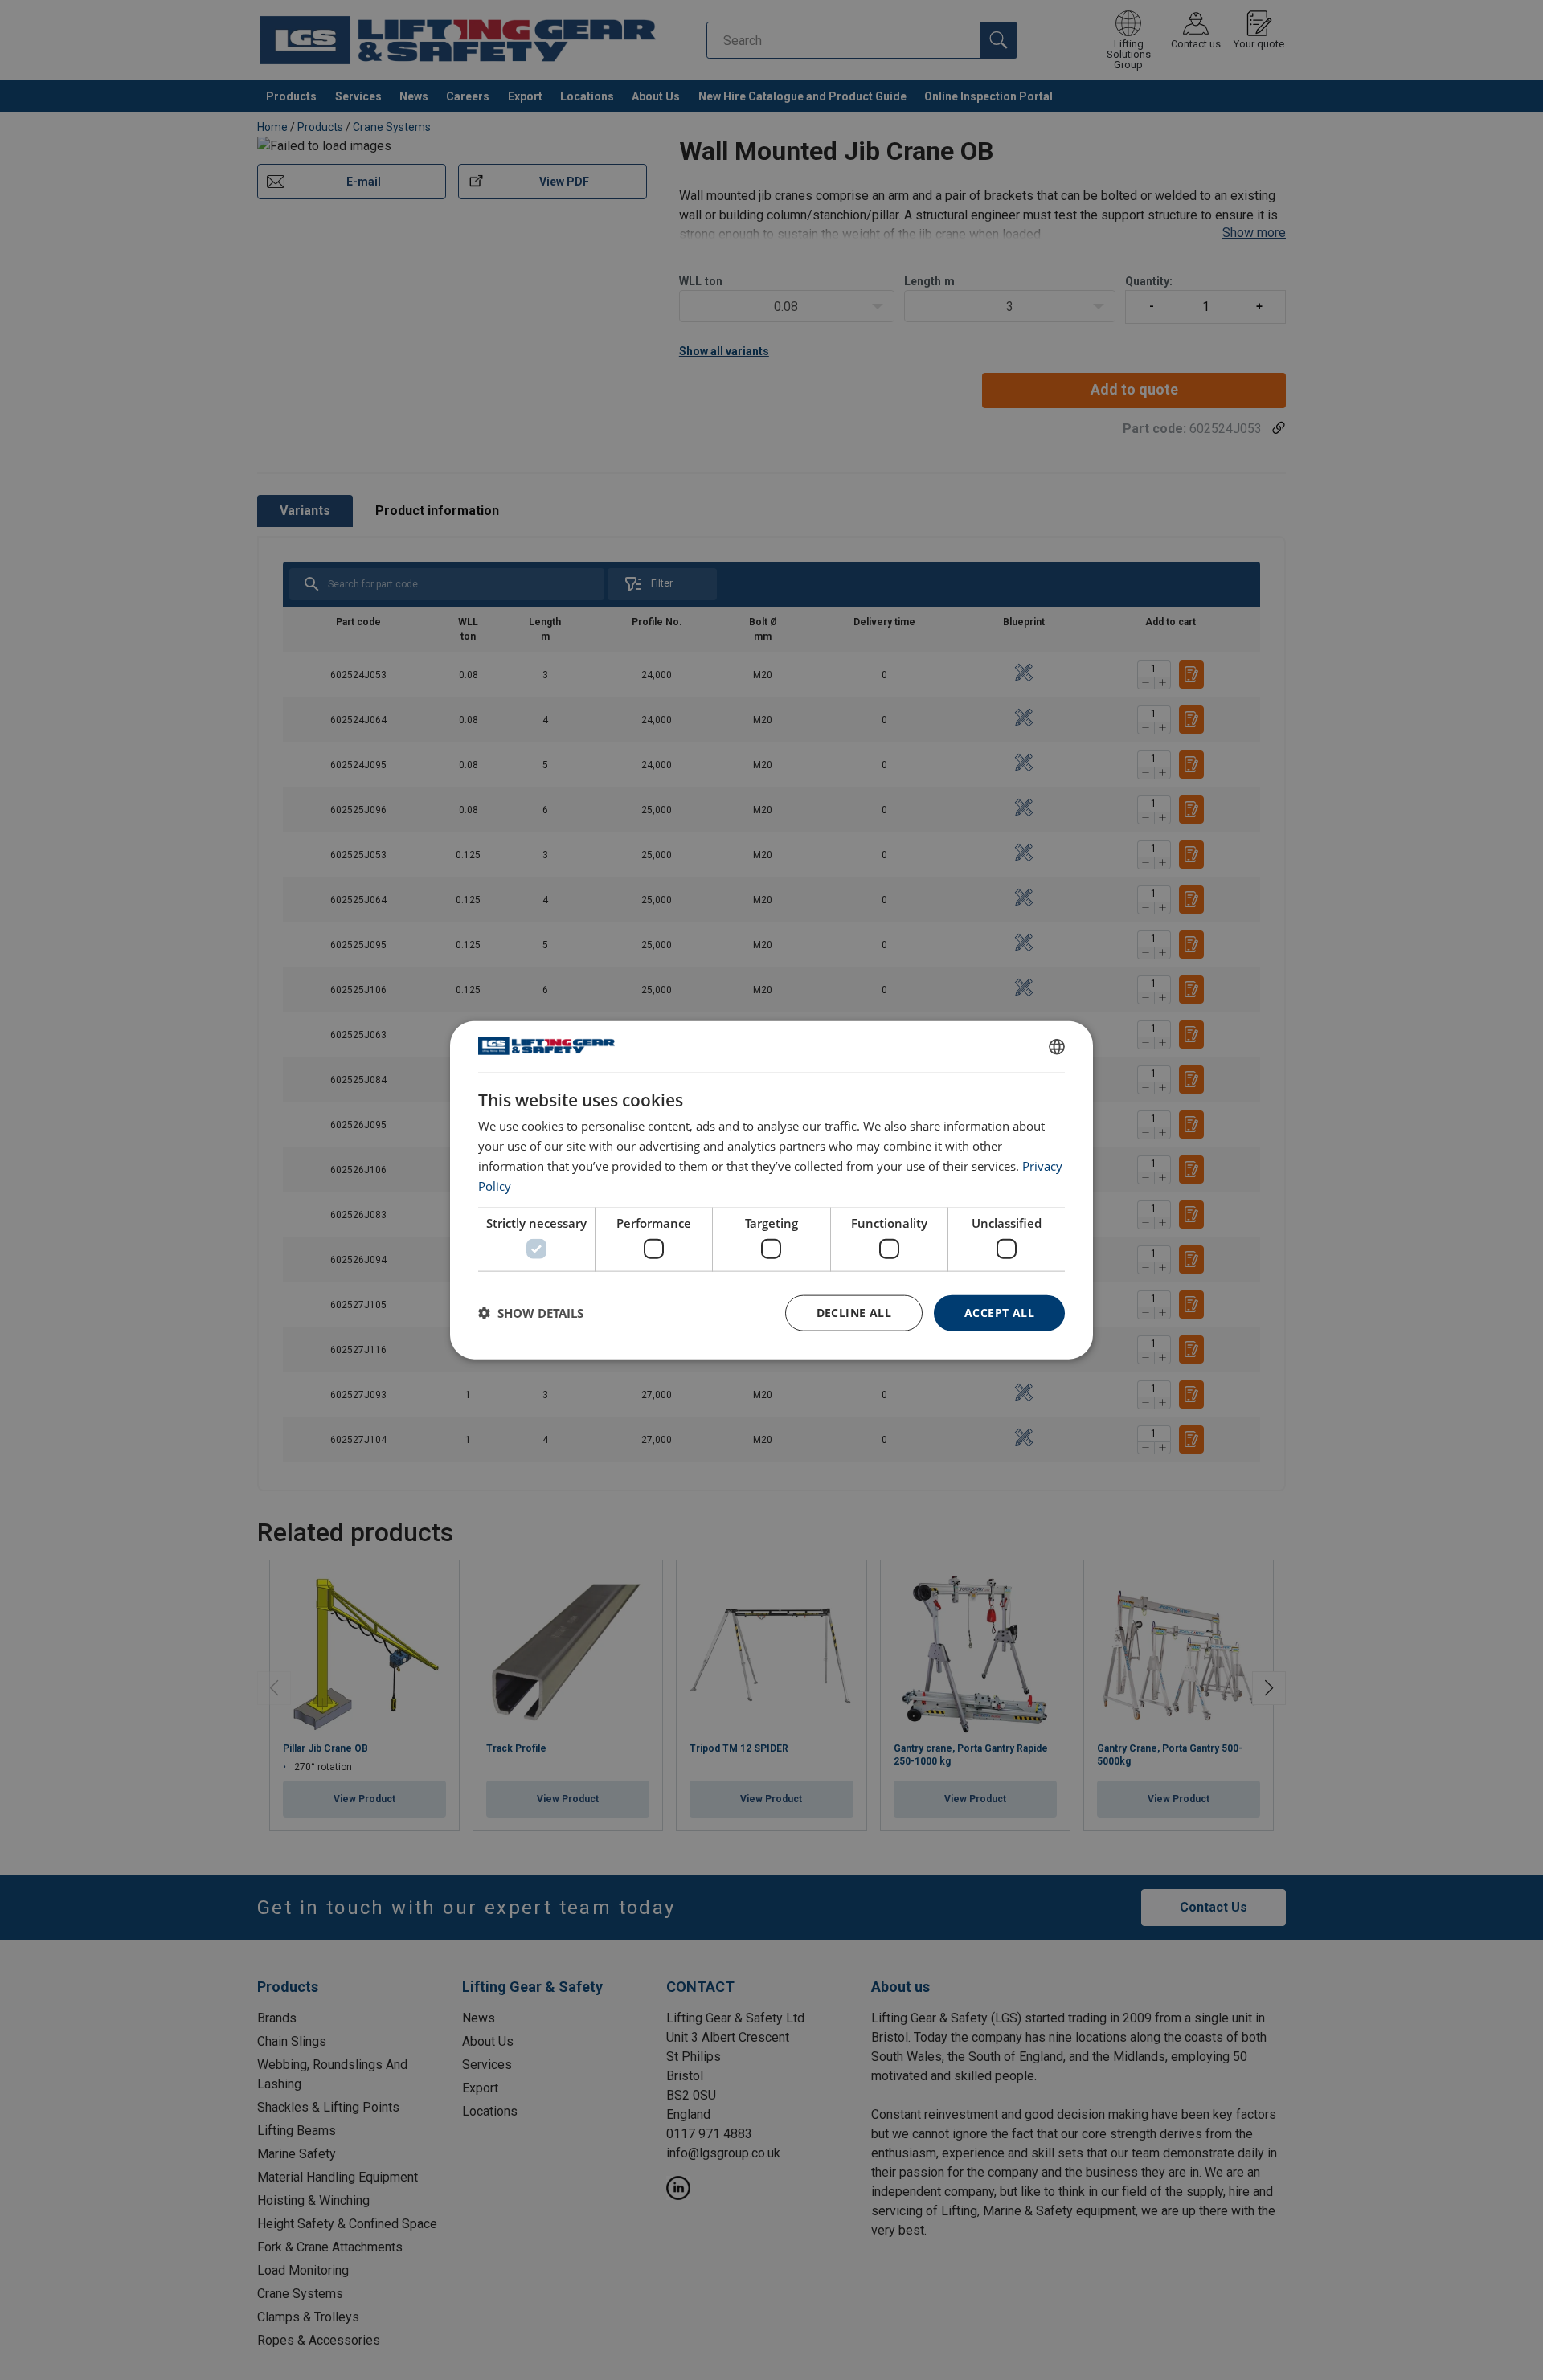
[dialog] (771, 1190)
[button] (531, 1313)
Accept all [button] (999, 1313)
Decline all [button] (854, 1313)
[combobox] (1057, 1047)
